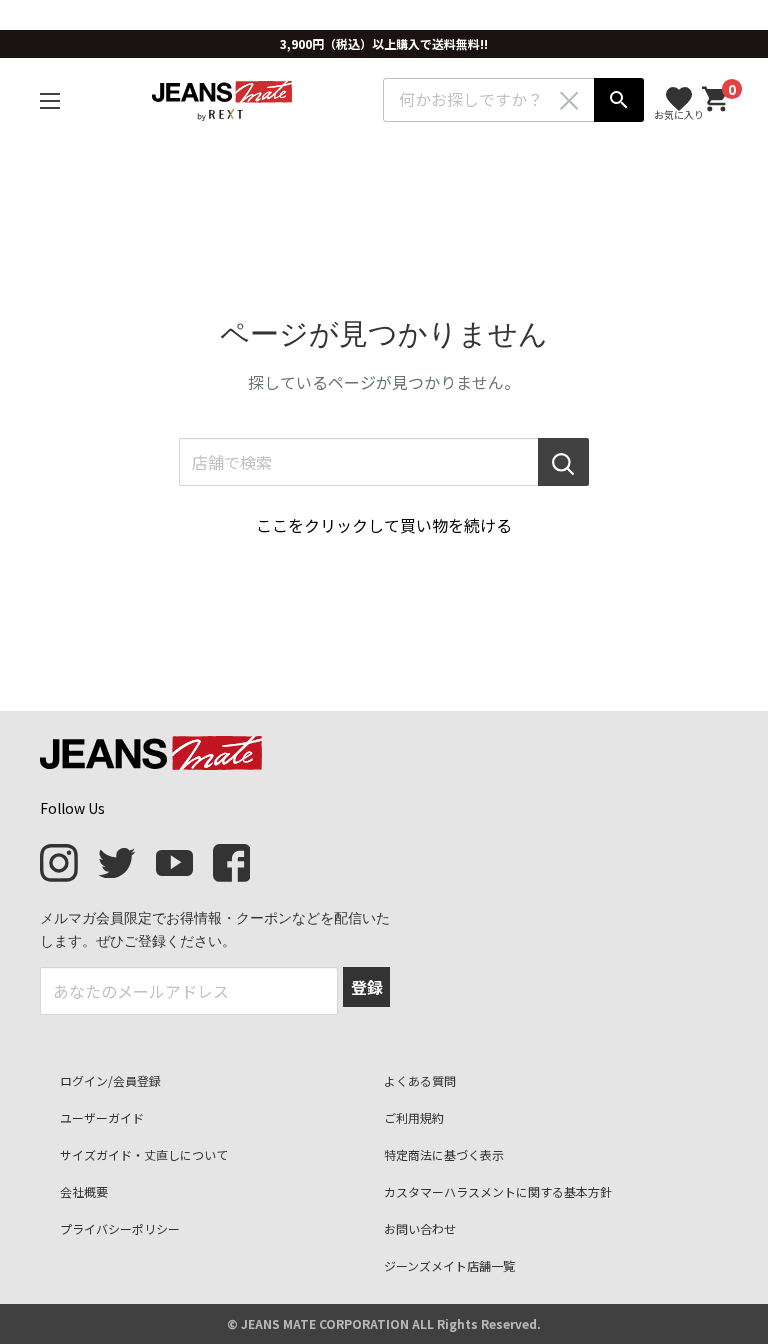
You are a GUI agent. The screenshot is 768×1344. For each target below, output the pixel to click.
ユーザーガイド (102, 1117)
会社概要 (84, 1191)
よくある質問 (420, 1080)
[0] (716, 99)
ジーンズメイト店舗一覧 (449, 1265)
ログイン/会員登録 (110, 1080)
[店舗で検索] (563, 462)
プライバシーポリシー (120, 1228)
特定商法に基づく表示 (444, 1154)
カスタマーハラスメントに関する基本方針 (498, 1191)
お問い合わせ (420, 1228)
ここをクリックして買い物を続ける (384, 525)
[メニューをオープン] (50, 101)
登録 (367, 987)
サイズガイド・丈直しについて (144, 1154)
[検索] (619, 100)
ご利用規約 (414, 1117)
